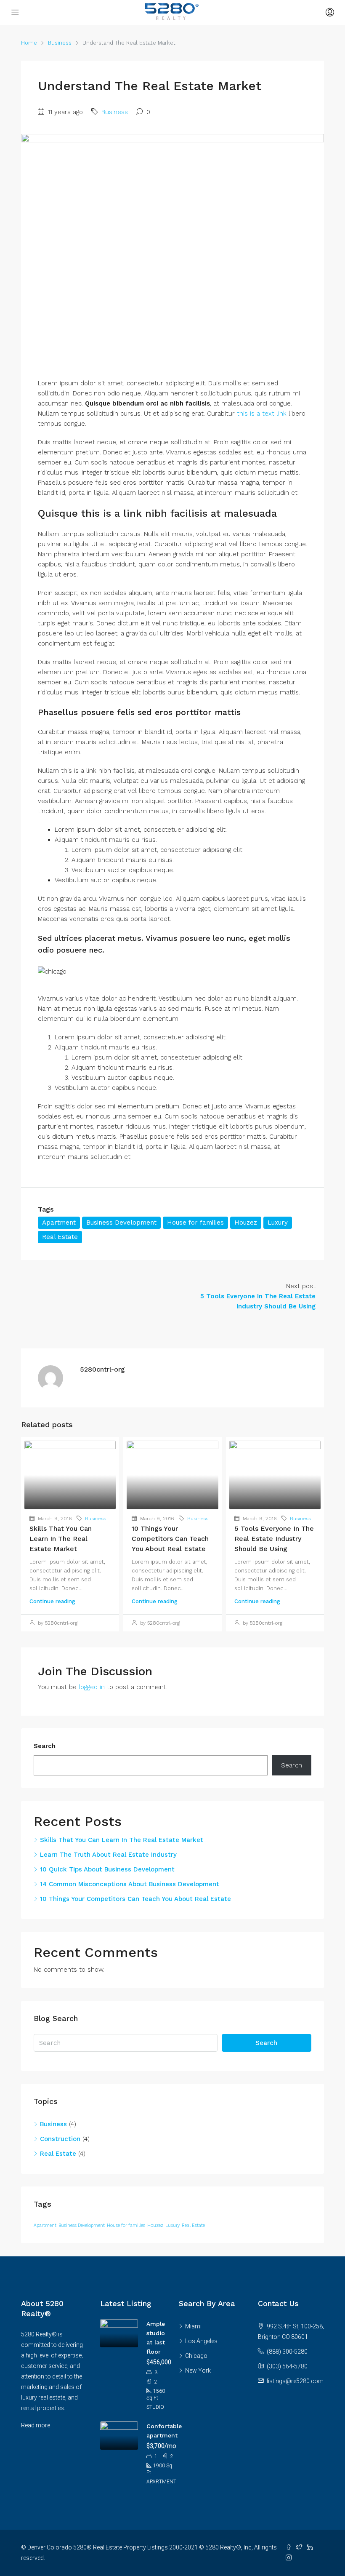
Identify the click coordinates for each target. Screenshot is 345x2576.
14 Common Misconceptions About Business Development (130, 1884)
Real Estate (60, 1237)
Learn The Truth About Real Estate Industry (108, 1855)
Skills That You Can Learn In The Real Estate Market (61, 1539)
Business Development (121, 1223)
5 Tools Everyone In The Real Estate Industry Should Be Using (274, 1539)
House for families (195, 1223)
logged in (92, 1687)
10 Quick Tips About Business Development (107, 1869)
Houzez (246, 1223)
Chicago (196, 2356)
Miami (193, 2326)
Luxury (278, 1223)
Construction (60, 2139)
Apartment (59, 1223)
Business (60, 43)
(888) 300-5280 (287, 2352)
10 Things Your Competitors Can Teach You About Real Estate (170, 1539)
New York (198, 2370)
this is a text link (262, 414)
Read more (36, 2425)
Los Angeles (201, 2341)
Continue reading (52, 1601)
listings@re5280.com (295, 2381)
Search (45, 1746)
